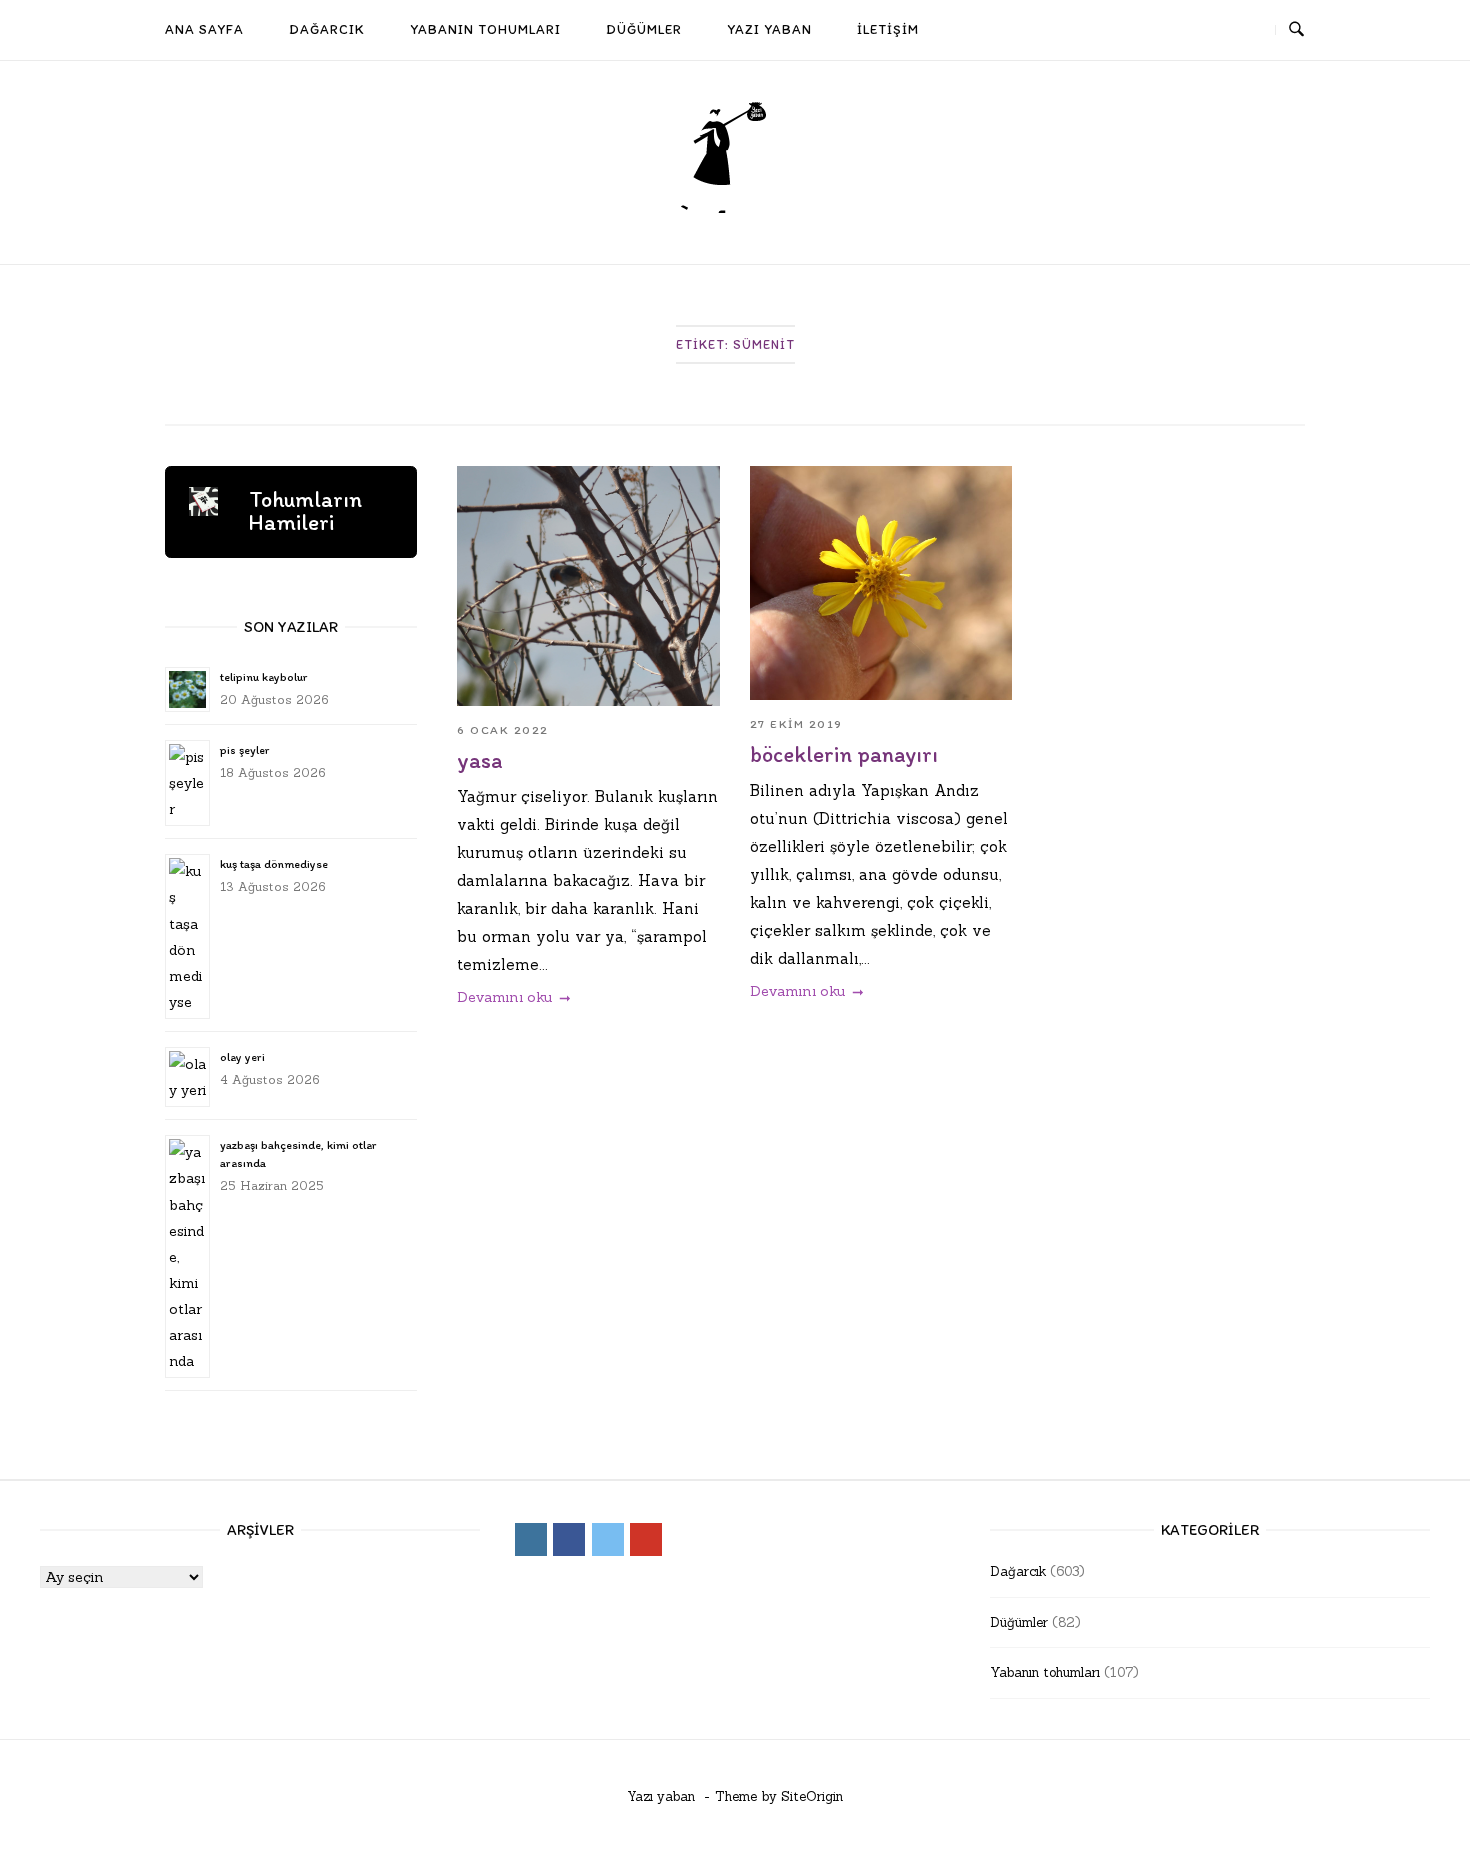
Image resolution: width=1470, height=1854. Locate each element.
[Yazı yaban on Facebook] (1174, 30)
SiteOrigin (812, 1796)
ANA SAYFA (204, 29)
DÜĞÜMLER (644, 29)
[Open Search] (1296, 30)
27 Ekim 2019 (796, 724)
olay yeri (242, 1057)
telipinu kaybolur (263, 677)
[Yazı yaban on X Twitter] (1210, 30)
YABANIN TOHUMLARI (485, 29)
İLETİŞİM (888, 29)
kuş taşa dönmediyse (274, 864)
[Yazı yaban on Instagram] (1137, 30)
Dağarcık (1018, 1571)
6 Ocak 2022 (503, 730)
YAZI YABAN (769, 29)
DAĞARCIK (327, 29)
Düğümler (1019, 1622)
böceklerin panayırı (844, 754)
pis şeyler (244, 750)
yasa (479, 760)
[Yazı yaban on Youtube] (1247, 30)
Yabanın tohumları (1045, 1672)
